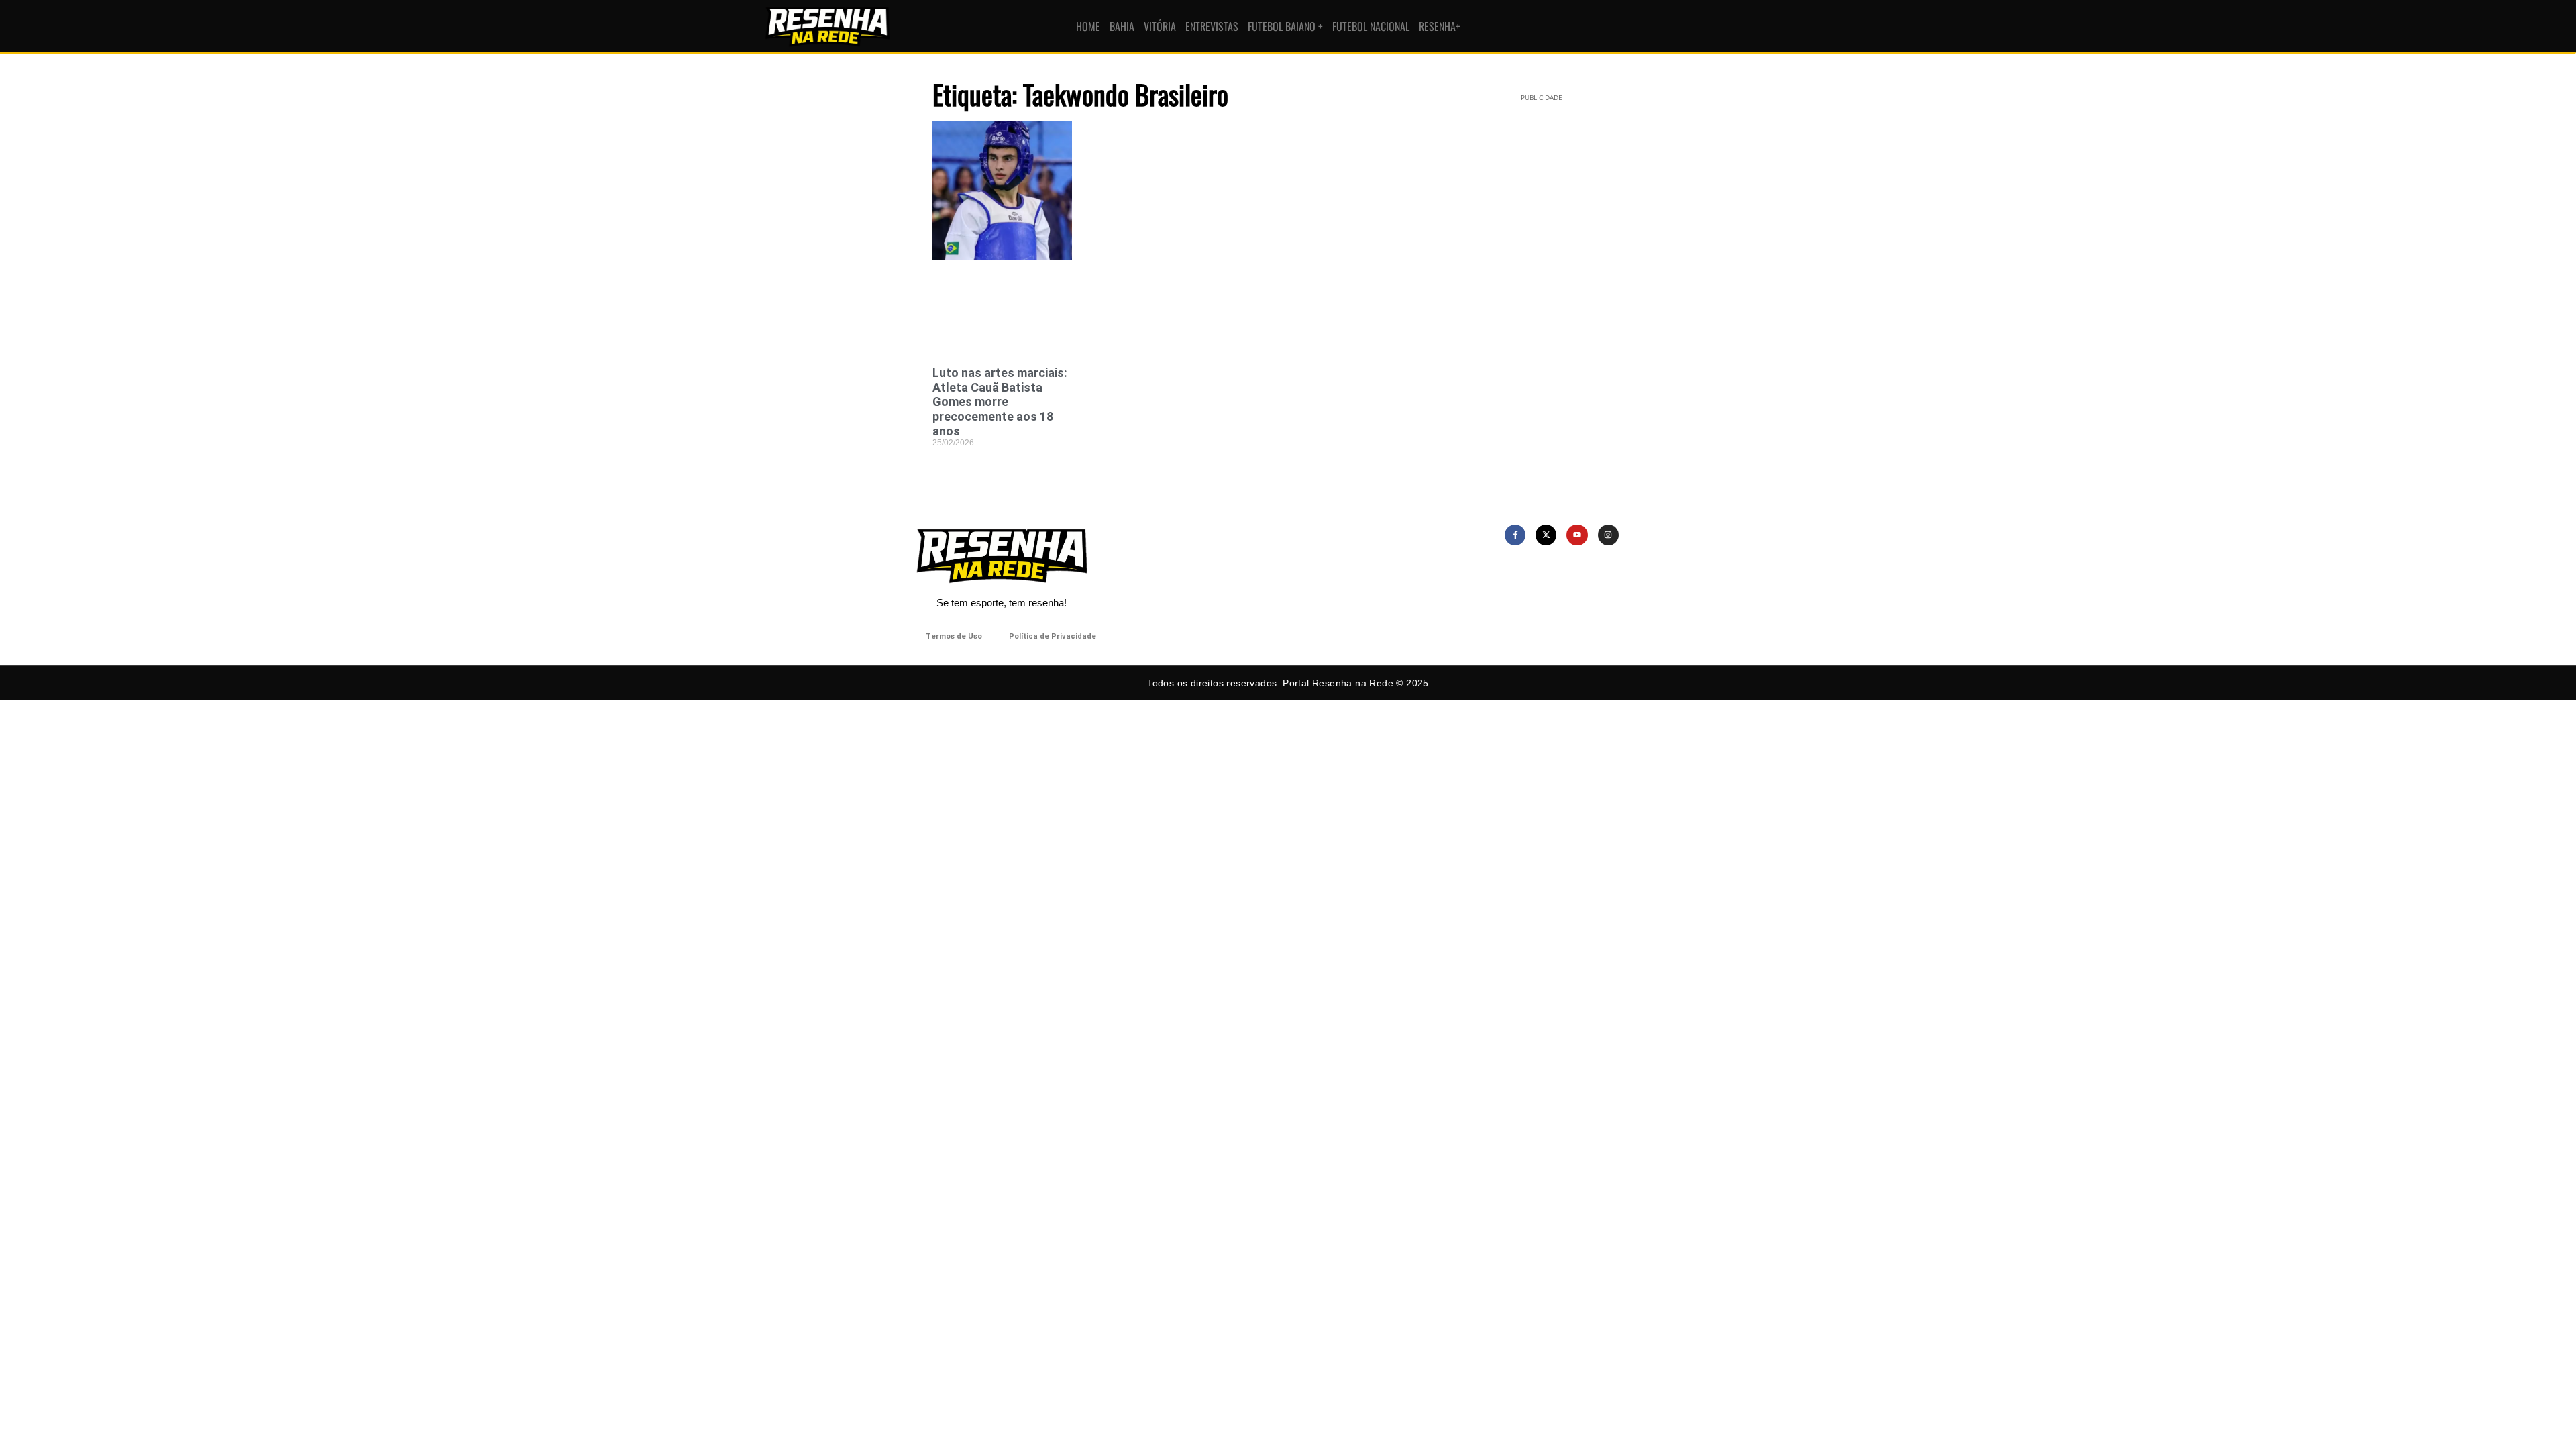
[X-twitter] (1546, 535)
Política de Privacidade (1053, 636)
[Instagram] (1608, 535)
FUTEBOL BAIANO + (1285, 26)
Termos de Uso (954, 636)
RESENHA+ (1440, 26)
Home (1088, 26)
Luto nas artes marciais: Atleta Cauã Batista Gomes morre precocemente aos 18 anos (1000, 401)
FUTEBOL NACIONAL (1371, 26)
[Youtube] (1577, 535)
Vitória (1160, 26)
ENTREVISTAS (1212, 26)
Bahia (1122, 26)
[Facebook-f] (1515, 535)
